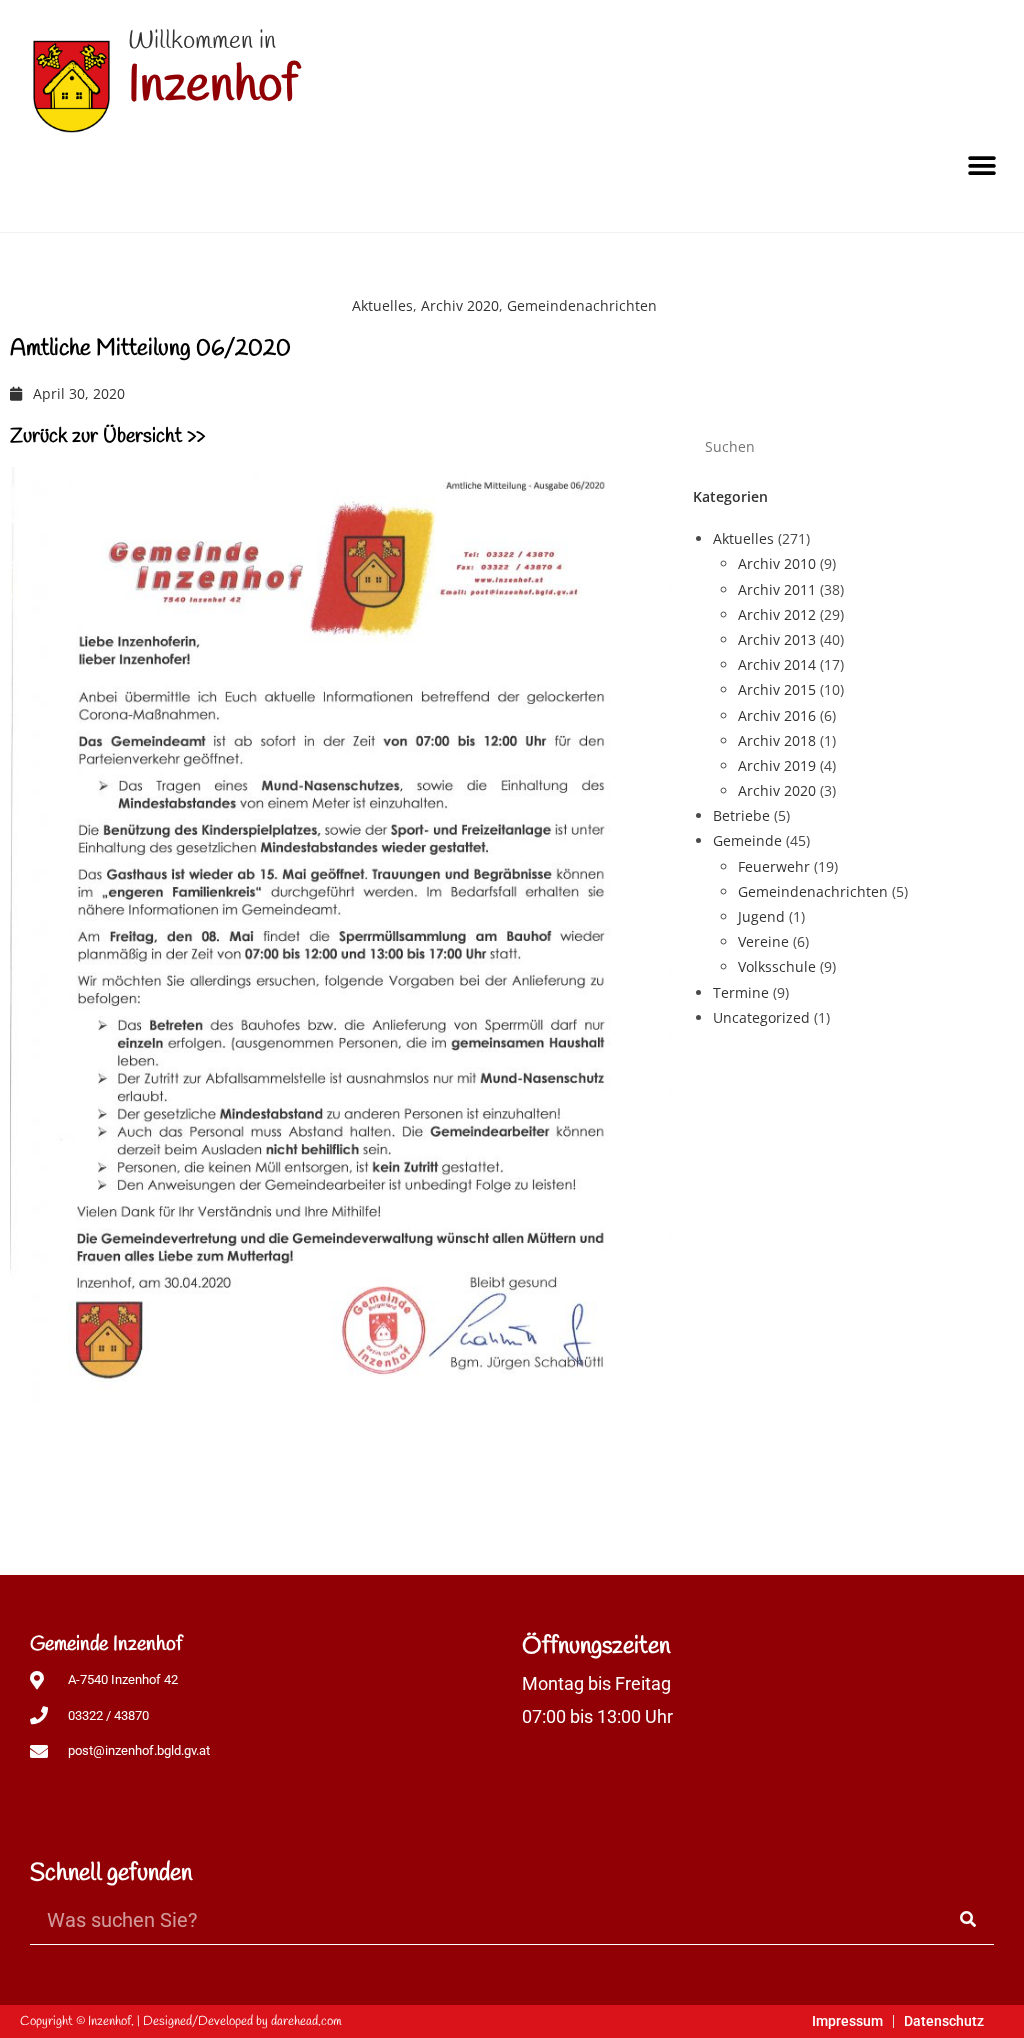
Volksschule (777, 966)
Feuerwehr (774, 866)
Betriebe (741, 815)
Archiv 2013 (777, 639)
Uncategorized (761, 1017)
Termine (741, 992)
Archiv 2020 (460, 305)
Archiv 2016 (777, 715)
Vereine (763, 941)
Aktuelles (382, 305)
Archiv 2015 (777, 689)
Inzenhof (213, 86)
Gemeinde (747, 840)
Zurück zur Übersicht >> (107, 436)
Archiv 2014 (777, 664)
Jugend (761, 916)
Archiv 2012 (777, 614)
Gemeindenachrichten (582, 305)
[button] (981, 165)
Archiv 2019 (777, 765)
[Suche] (969, 1919)
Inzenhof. (111, 2021)
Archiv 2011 (777, 589)
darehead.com (306, 2021)
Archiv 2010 (777, 563)
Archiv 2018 (777, 740)
